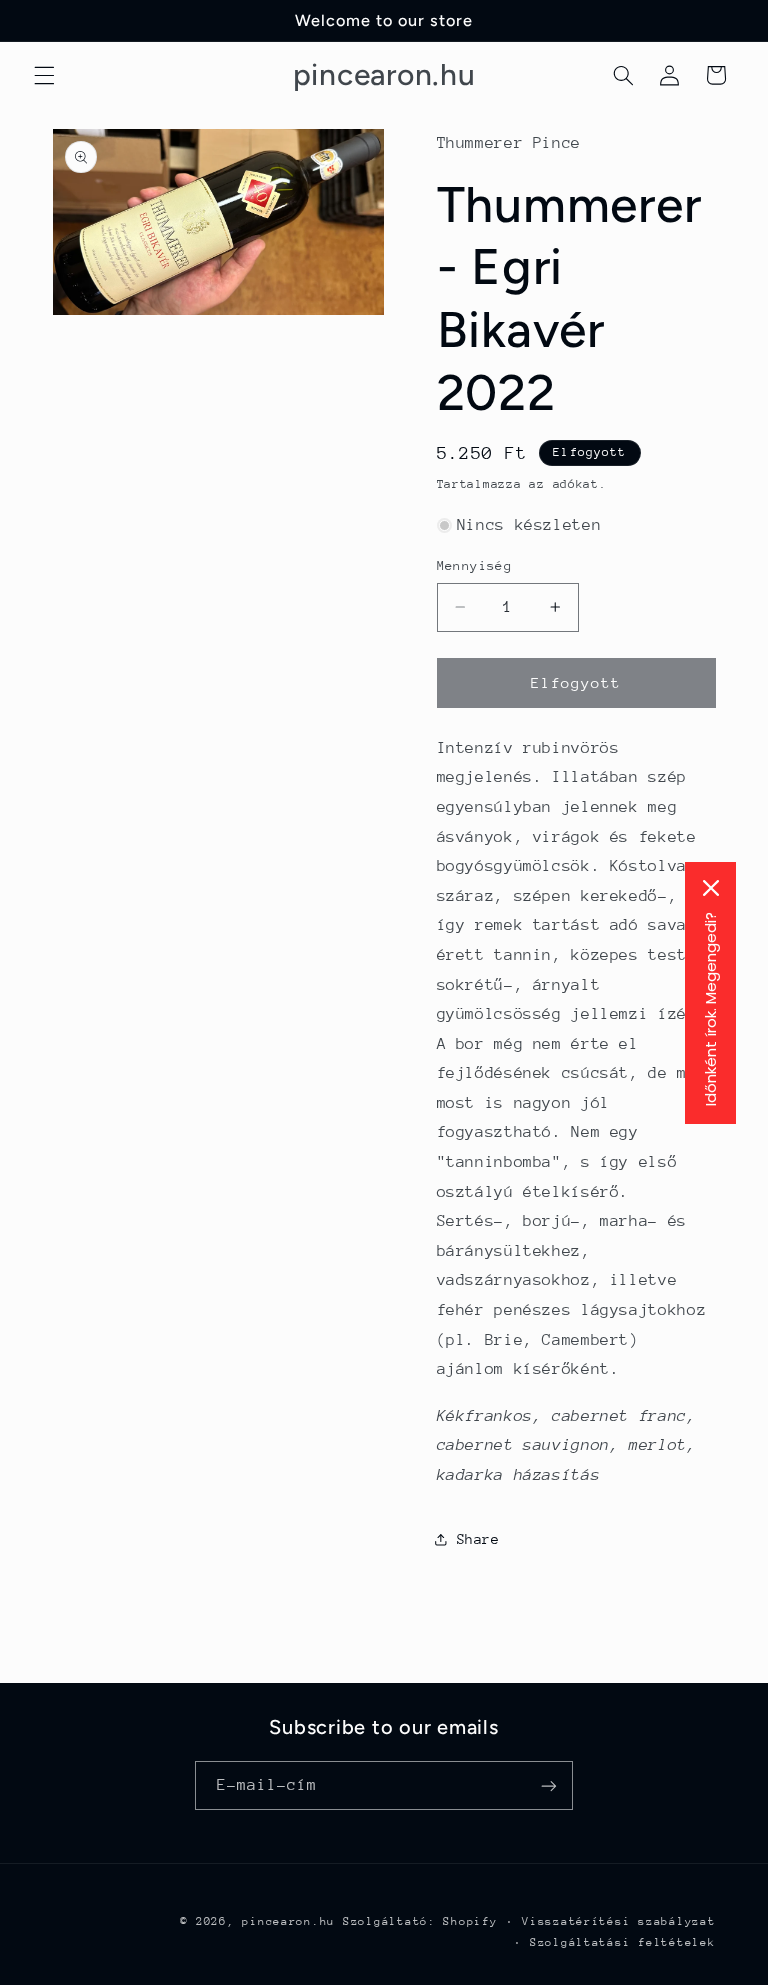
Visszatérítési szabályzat (618, 1921)
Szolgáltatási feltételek (623, 1942)
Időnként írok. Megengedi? (710, 1009)
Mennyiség (475, 565)
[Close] (711, 888)
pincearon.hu (288, 1921)
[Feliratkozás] (549, 1785)
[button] (44, 75)
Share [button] (478, 1539)
